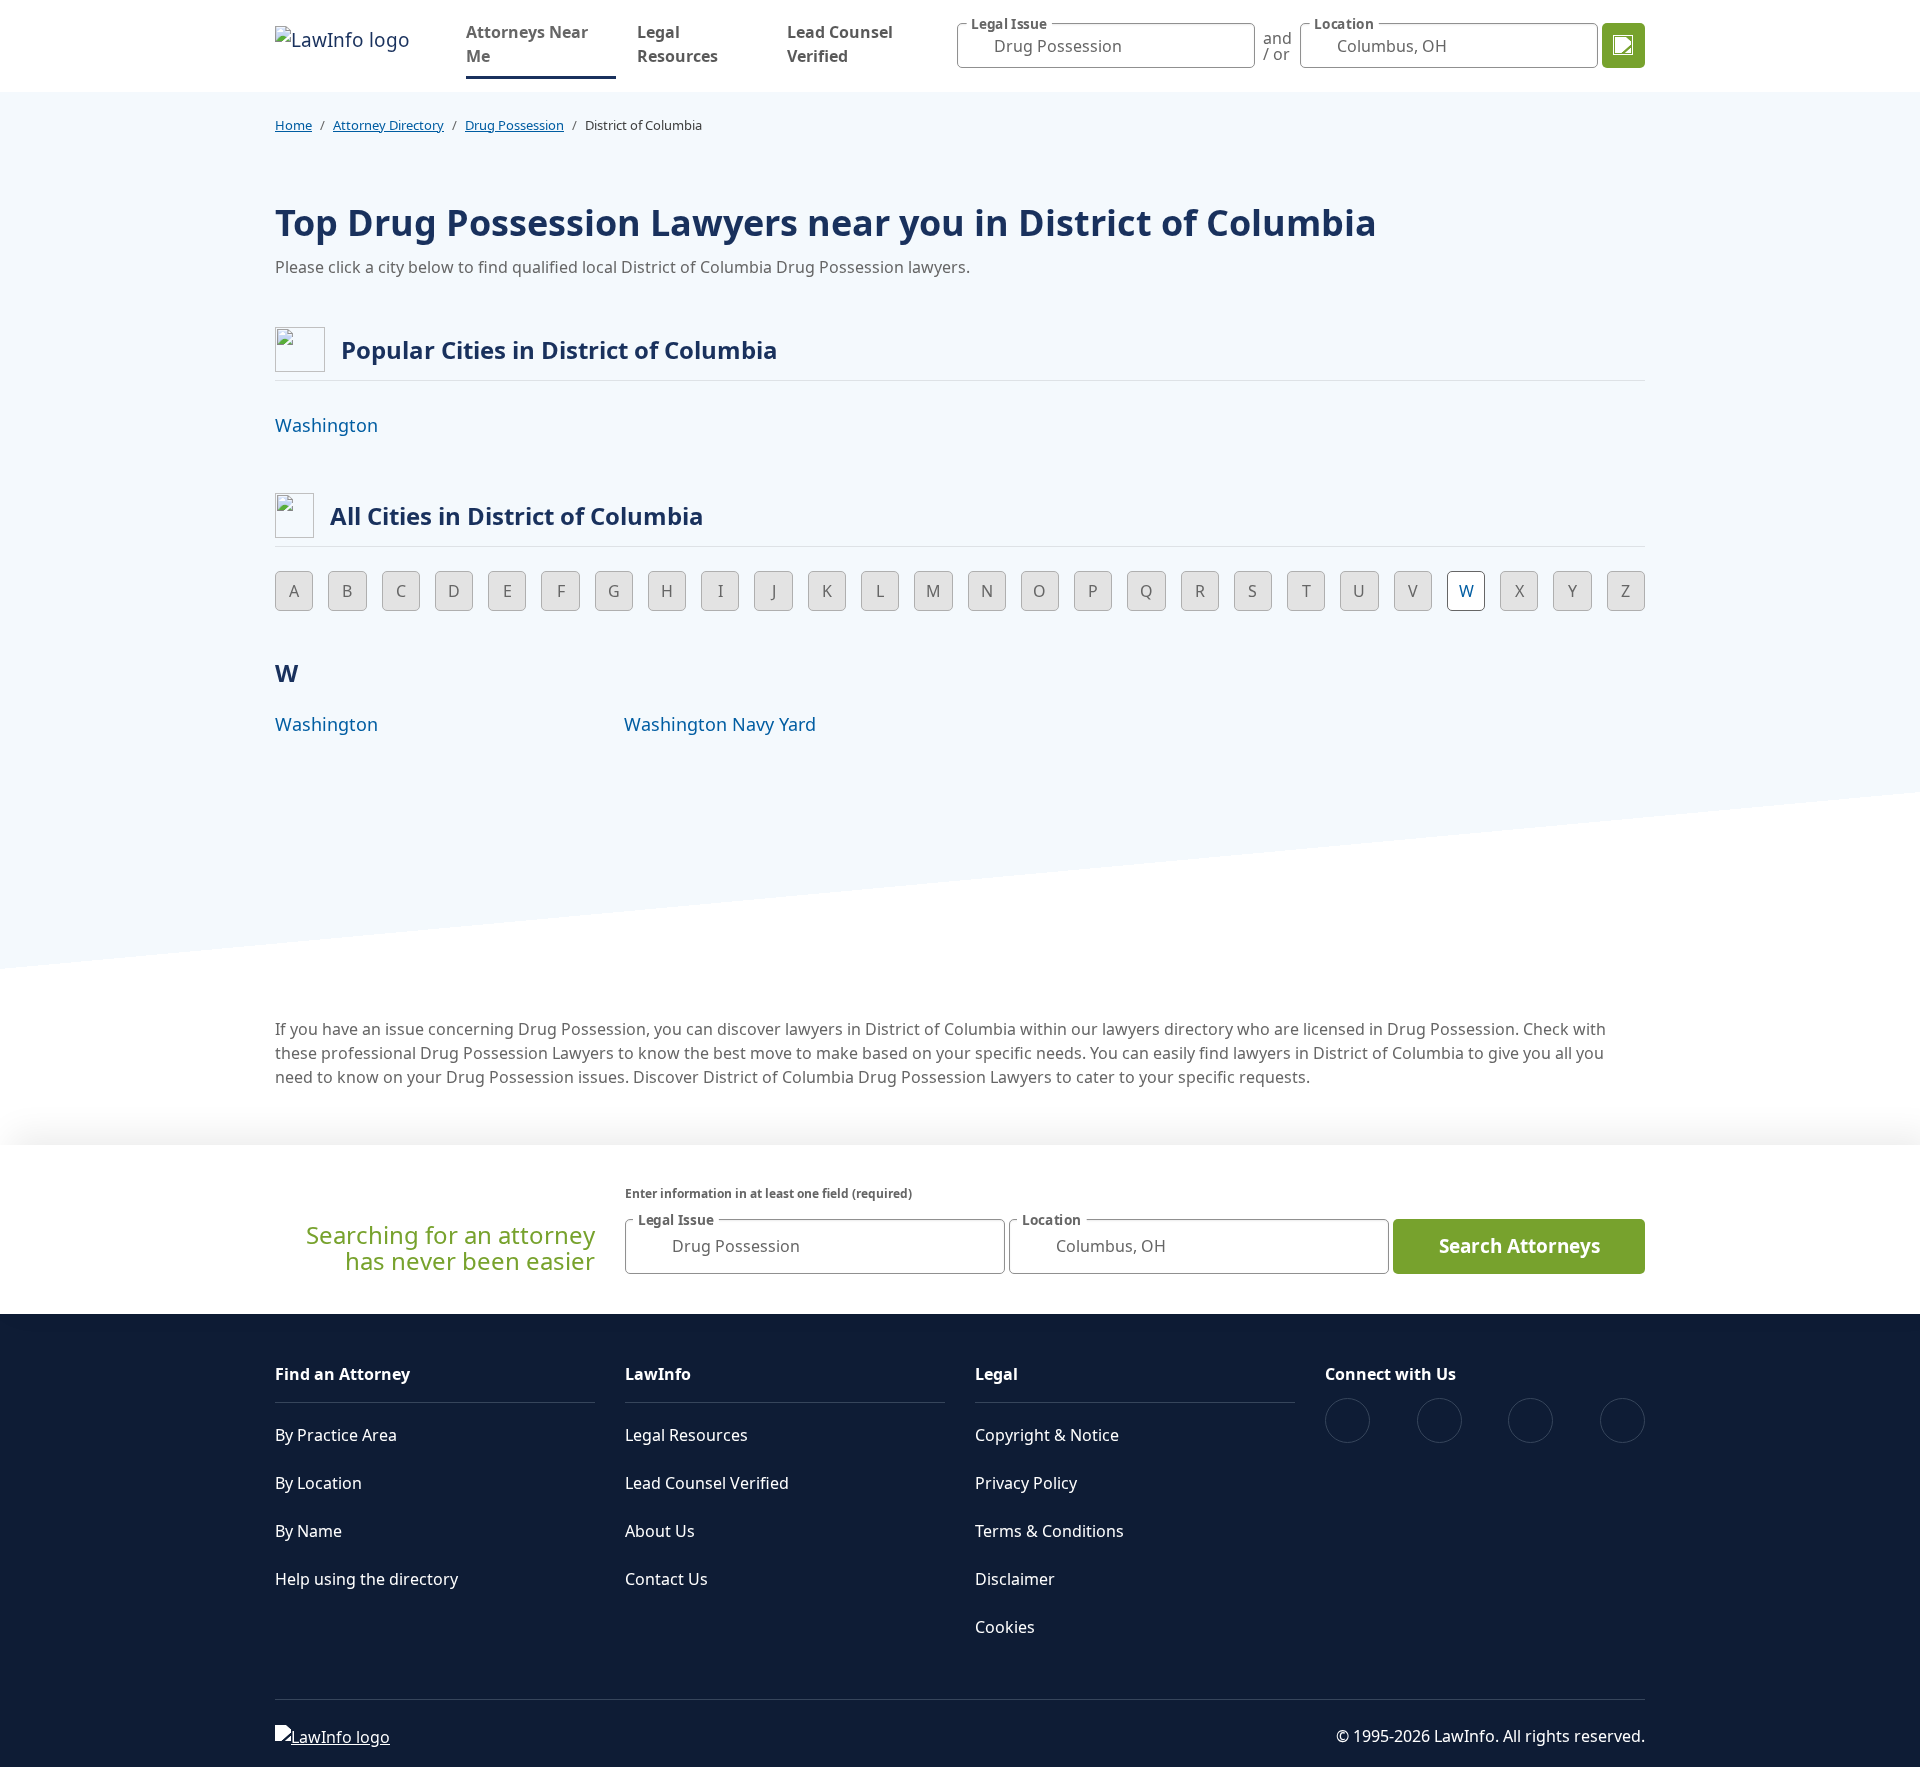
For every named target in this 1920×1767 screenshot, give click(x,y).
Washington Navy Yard (720, 724)
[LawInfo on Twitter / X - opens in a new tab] (1439, 1420)
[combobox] (1106, 45)
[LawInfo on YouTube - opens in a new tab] (1530, 1420)
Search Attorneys (1519, 1246)
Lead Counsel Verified (840, 44)
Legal (996, 1374)
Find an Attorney (342, 1374)
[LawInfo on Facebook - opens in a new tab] (1347, 1420)
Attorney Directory (388, 125)
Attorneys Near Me (541, 44)
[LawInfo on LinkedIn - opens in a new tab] (1622, 1420)
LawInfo (658, 1374)
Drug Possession (514, 125)
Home (293, 125)
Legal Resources (677, 44)
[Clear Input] (1235, 46)
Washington (326, 425)
